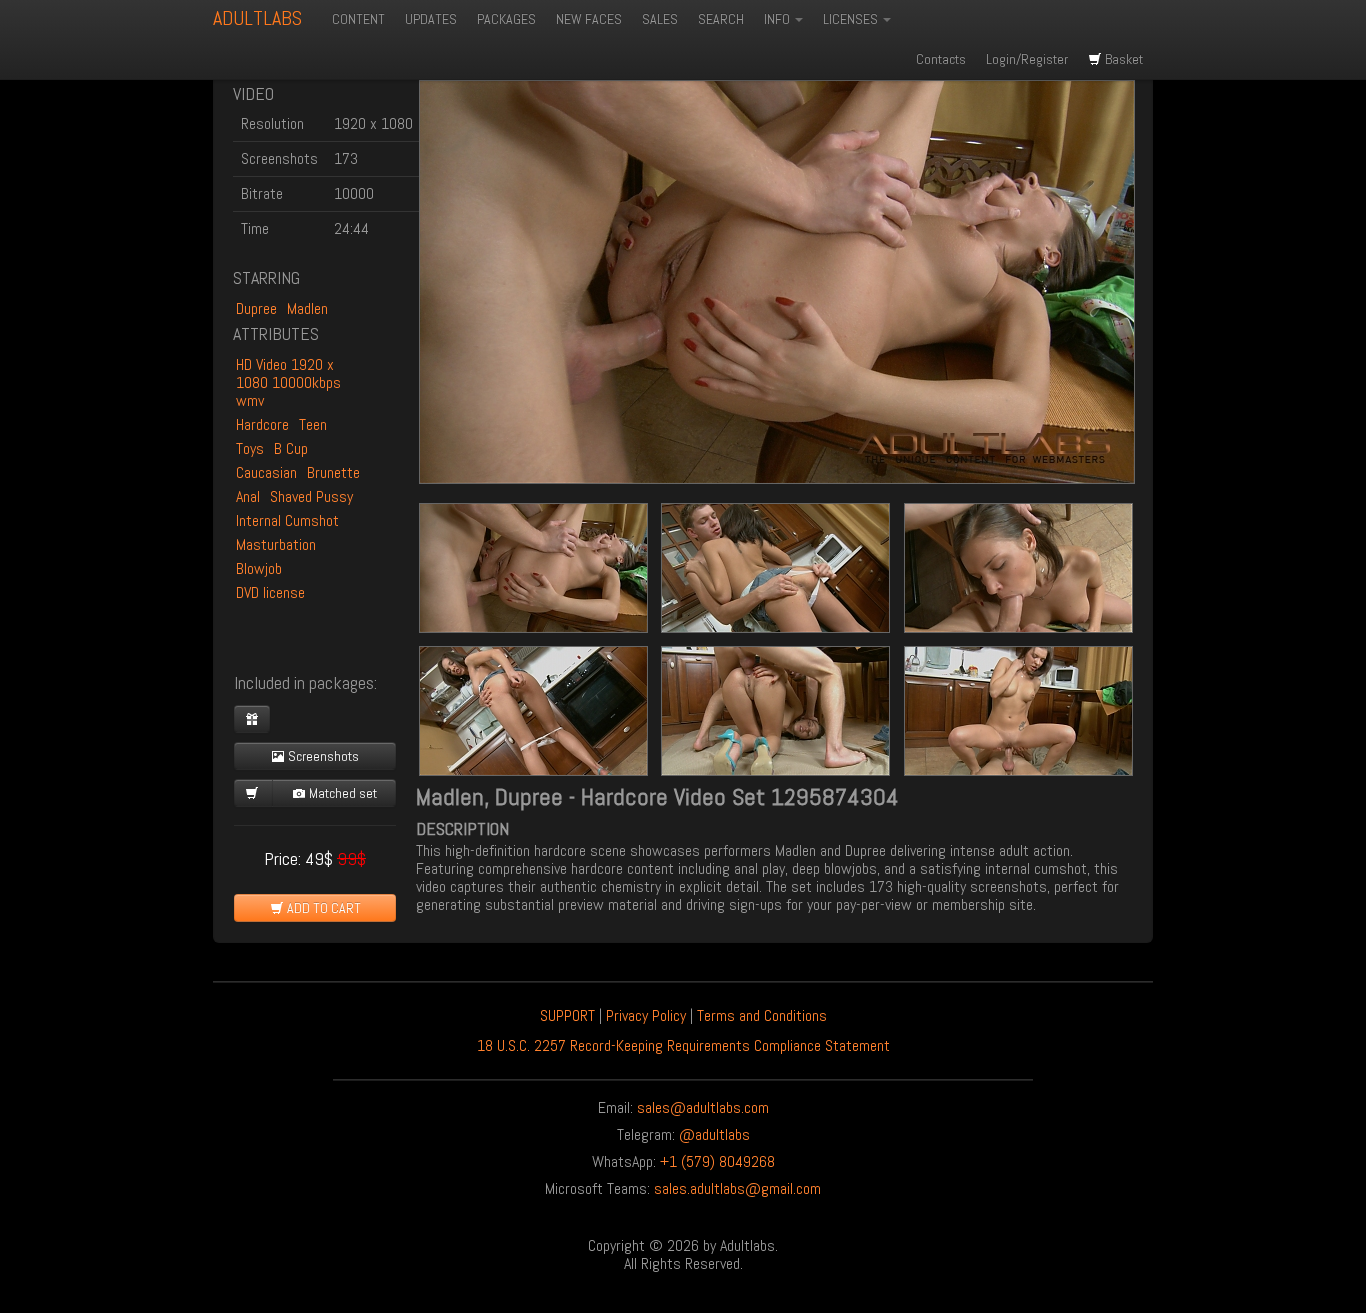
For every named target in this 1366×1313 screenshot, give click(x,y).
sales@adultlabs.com (703, 1107)
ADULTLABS (257, 18)
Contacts (941, 59)
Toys (250, 448)
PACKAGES (506, 19)
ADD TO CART (322, 908)
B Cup (291, 448)
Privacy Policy (646, 1015)
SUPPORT (567, 1015)
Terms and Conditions (762, 1015)
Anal (248, 496)
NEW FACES (589, 19)
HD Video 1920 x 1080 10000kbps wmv (288, 382)
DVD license (270, 592)
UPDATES (431, 19)
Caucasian (266, 472)
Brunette (333, 472)
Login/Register (1027, 59)
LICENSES (852, 19)
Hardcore (262, 424)
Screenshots (322, 756)
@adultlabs (714, 1134)
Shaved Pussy (311, 496)
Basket (1122, 59)
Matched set (341, 793)
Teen (313, 424)
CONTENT (358, 19)
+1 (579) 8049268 (717, 1161)
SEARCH (721, 19)
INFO (778, 19)
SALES (660, 19)
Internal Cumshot (287, 520)
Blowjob (259, 568)
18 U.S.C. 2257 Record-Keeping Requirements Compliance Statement (683, 1045)
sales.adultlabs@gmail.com (737, 1188)
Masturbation (276, 544)
